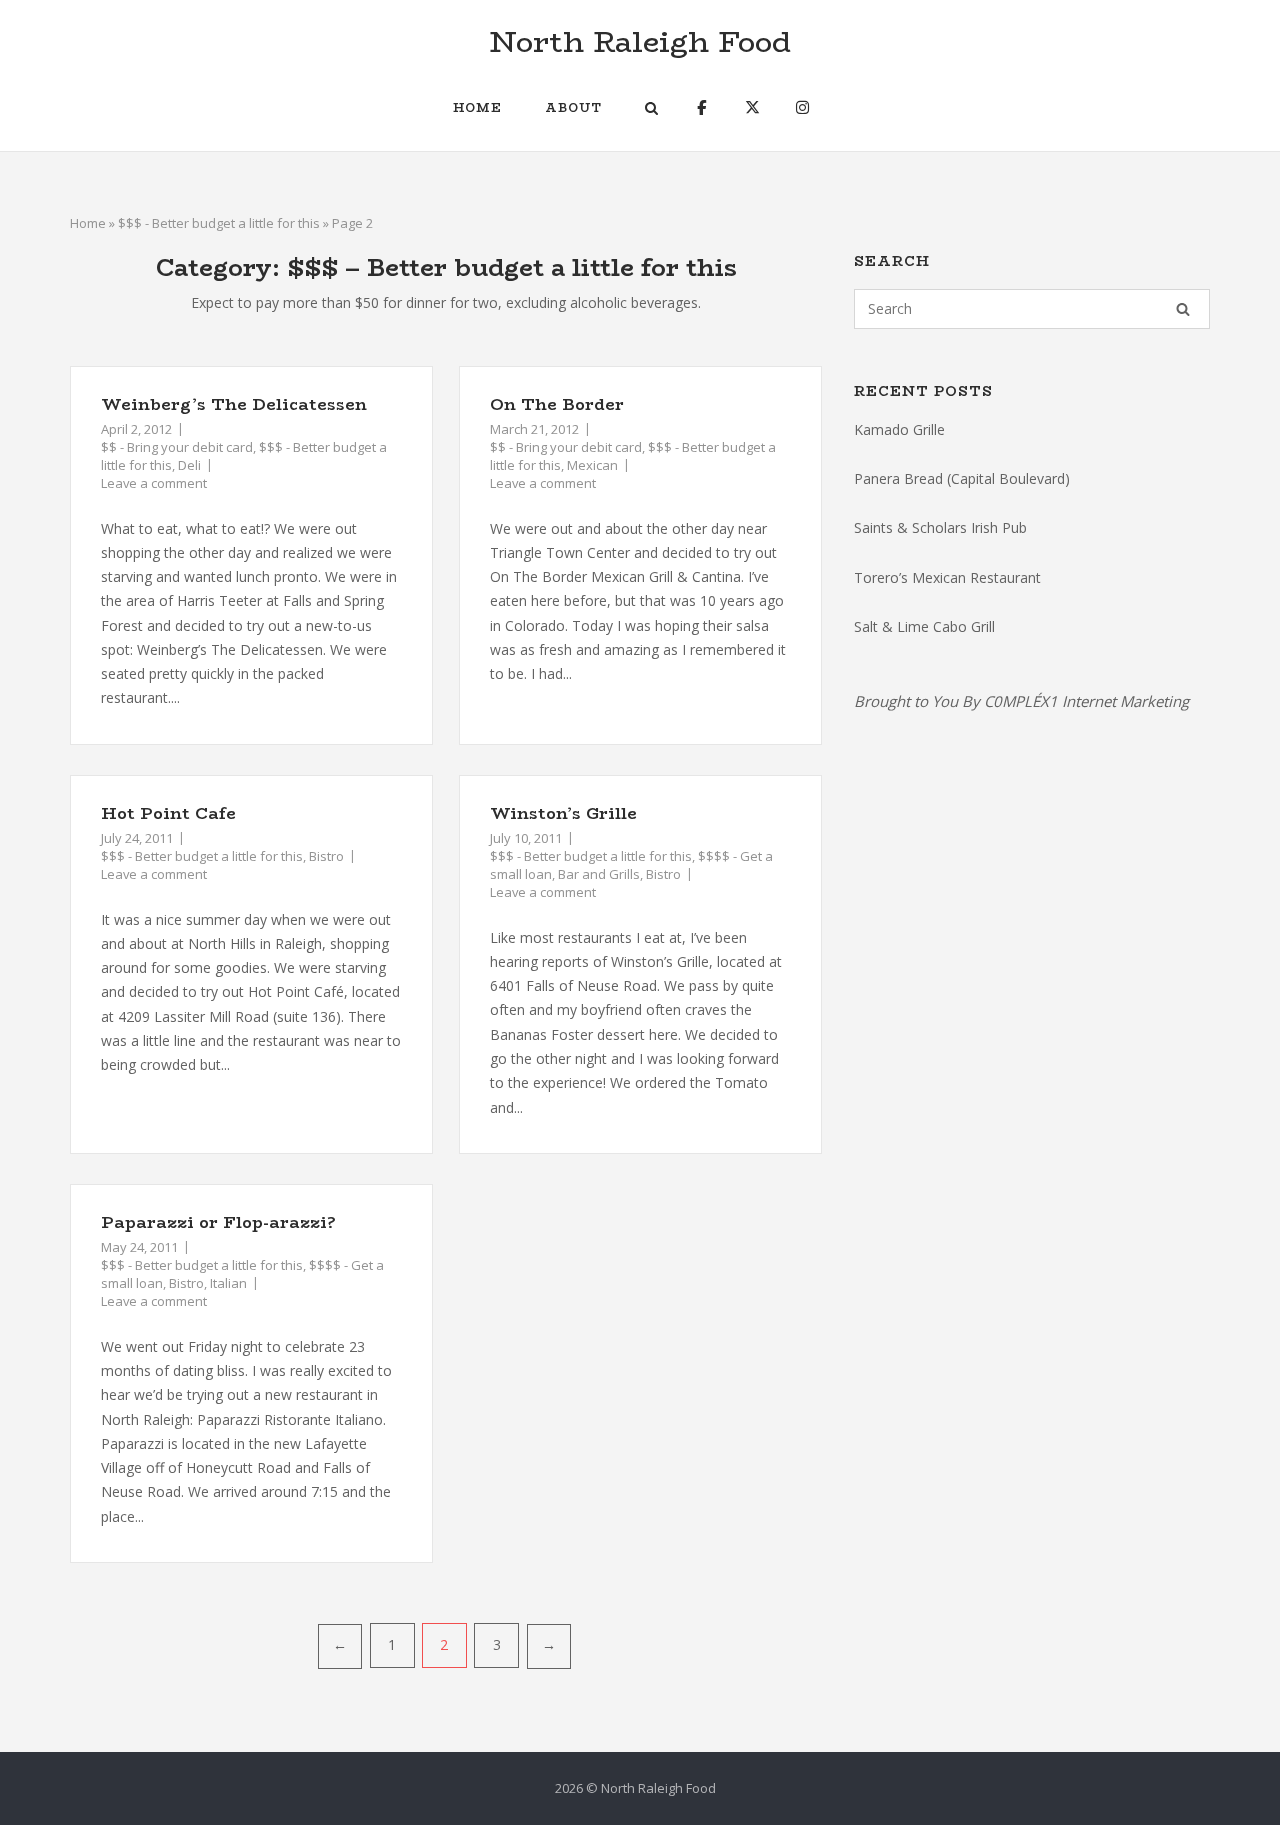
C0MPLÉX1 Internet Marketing (1086, 701)
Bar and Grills (599, 874)
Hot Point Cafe (168, 813)
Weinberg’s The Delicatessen (234, 404)
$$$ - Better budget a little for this (219, 223)
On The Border (557, 404)
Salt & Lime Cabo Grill (924, 626)
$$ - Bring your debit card (177, 447)
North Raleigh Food (640, 41)
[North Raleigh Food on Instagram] (802, 107)
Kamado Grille (899, 429)
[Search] (1183, 309)
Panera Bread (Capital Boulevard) (962, 478)
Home (477, 107)
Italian (228, 1283)
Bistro (326, 856)
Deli (189, 465)
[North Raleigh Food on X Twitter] (752, 107)
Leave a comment (154, 483)
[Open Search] (651, 110)
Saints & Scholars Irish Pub (940, 527)
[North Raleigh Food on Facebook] (701, 107)
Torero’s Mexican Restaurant (947, 577)
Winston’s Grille (563, 813)
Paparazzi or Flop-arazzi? (218, 1222)
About (573, 107)
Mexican (592, 465)
